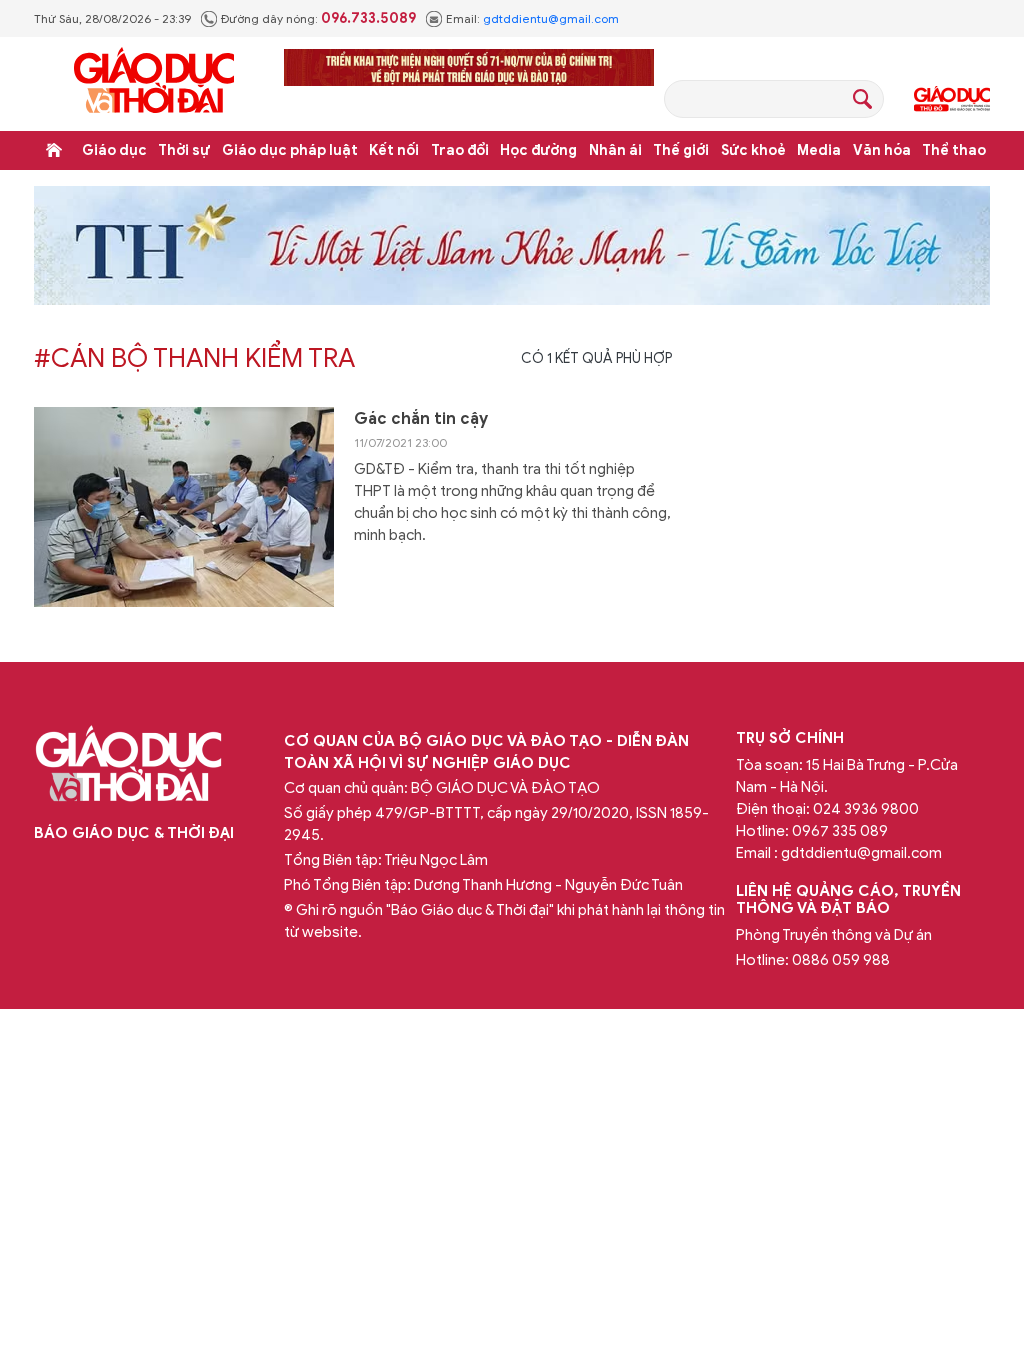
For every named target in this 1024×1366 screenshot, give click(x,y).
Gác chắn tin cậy (421, 419)
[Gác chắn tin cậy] (184, 507)
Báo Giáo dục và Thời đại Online (154, 83)
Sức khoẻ (753, 150)
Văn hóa (882, 150)
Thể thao (954, 150)
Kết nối (394, 150)
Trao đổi (460, 150)
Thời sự (184, 150)
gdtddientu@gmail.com (551, 18)
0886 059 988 (841, 960)
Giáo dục (114, 150)
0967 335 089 (840, 831)
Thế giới (681, 150)
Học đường (538, 150)
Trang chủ (54, 150)
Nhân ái (615, 150)
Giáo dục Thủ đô (952, 99)
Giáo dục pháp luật (290, 150)
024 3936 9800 (866, 809)
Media (819, 150)
